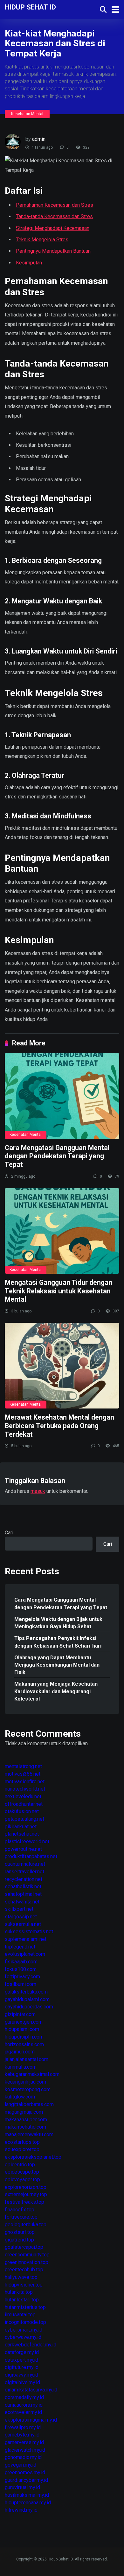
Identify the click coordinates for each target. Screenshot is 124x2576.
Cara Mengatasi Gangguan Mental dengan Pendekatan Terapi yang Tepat (57, 1156)
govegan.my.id (21, 2465)
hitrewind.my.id (21, 2510)
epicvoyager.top (22, 2179)
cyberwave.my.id (23, 2337)
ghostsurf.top (20, 2232)
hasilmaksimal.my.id (27, 2495)
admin (39, 139)
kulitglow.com (20, 2097)
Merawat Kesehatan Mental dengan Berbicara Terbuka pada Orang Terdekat (59, 1426)
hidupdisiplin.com (24, 2037)
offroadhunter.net (24, 1804)
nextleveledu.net (23, 1796)
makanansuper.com (26, 2120)
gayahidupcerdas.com (29, 2007)
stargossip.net (21, 1917)
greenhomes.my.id (25, 2472)
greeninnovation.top (27, 2262)
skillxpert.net (19, 1909)
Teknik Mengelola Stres (42, 240)
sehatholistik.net (23, 1886)
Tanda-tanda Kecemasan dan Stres (54, 216)
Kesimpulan (29, 263)
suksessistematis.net (29, 1932)
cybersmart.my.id (24, 2330)
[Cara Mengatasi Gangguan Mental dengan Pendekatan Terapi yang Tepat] (62, 1096)
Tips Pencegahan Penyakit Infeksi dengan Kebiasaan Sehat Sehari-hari (58, 1642)
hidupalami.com (22, 2029)
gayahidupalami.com (27, 1999)
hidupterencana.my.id (28, 2503)
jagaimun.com (20, 2052)
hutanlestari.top (22, 2300)
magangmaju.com (24, 2112)
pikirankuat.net (21, 1827)
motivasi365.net (23, 1774)
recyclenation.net (24, 1879)
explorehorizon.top (26, 2187)
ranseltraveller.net (24, 1872)
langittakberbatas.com (29, 2104)
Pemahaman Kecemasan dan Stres (55, 205)
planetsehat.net (22, 1834)
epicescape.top (22, 2172)
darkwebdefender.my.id (31, 2345)
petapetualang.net (24, 1819)
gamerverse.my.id (24, 2442)
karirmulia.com (21, 2067)
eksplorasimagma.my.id (31, 2420)
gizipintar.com (20, 2014)
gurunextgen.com (24, 2022)
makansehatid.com (25, 2127)
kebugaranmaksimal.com (32, 2074)
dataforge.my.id (22, 2352)
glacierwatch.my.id (25, 2450)
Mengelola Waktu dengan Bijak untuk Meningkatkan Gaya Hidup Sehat (58, 1623)
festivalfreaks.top (24, 2202)
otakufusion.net (22, 1811)
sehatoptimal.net (23, 1894)
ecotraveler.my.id (23, 2412)
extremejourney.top (26, 2194)
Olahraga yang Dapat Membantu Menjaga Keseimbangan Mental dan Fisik (57, 1665)
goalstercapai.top (24, 2247)
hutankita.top (19, 2292)
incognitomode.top (25, 2322)
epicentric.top (20, 2165)
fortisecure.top (21, 2217)
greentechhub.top (24, 2270)
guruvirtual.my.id (22, 2487)
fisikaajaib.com (21, 1962)
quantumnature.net (25, 1864)
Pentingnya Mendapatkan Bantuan (53, 251)
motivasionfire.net (25, 1782)
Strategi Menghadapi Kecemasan (53, 228)
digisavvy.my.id (21, 2375)
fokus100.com (21, 1969)
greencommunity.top (27, 2255)
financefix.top (20, 2210)
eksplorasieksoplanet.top (33, 2157)
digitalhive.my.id (22, 2382)
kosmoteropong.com (28, 2089)
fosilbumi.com (21, 1984)
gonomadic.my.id (23, 2457)
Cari (9, 1533)
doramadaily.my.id (24, 2397)
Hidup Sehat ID (30, 7)
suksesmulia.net (23, 1924)
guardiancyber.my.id (26, 2480)
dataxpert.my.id (21, 2360)
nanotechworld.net (25, 1789)
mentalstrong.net (23, 1766)
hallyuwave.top (21, 2277)
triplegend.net (20, 1947)
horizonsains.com (24, 2044)
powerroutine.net (23, 1849)
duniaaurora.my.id (24, 2405)
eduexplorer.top (22, 2149)
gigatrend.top (19, 2240)
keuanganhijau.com (25, 2082)
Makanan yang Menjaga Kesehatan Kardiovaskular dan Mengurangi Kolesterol (56, 1691)
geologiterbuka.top (26, 2225)
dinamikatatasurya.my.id (31, 2390)
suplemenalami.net (26, 1939)
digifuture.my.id (22, 2367)
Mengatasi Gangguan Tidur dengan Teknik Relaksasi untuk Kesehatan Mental (59, 1291)
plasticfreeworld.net (27, 1841)
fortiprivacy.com (22, 1977)
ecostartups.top (22, 2142)
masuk (38, 1491)
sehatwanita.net (22, 1902)
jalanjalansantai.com (27, 2059)
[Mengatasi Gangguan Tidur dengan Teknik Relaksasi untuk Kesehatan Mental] (62, 1231)
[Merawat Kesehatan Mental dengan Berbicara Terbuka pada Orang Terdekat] (62, 1366)
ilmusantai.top (20, 2315)
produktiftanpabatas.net (31, 1856)
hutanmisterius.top (25, 2307)
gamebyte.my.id (22, 2435)
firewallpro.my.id (23, 2427)
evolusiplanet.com (25, 1954)
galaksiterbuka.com (26, 1992)
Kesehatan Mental (27, 114)
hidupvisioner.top (24, 2285)
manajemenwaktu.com (29, 2134)
